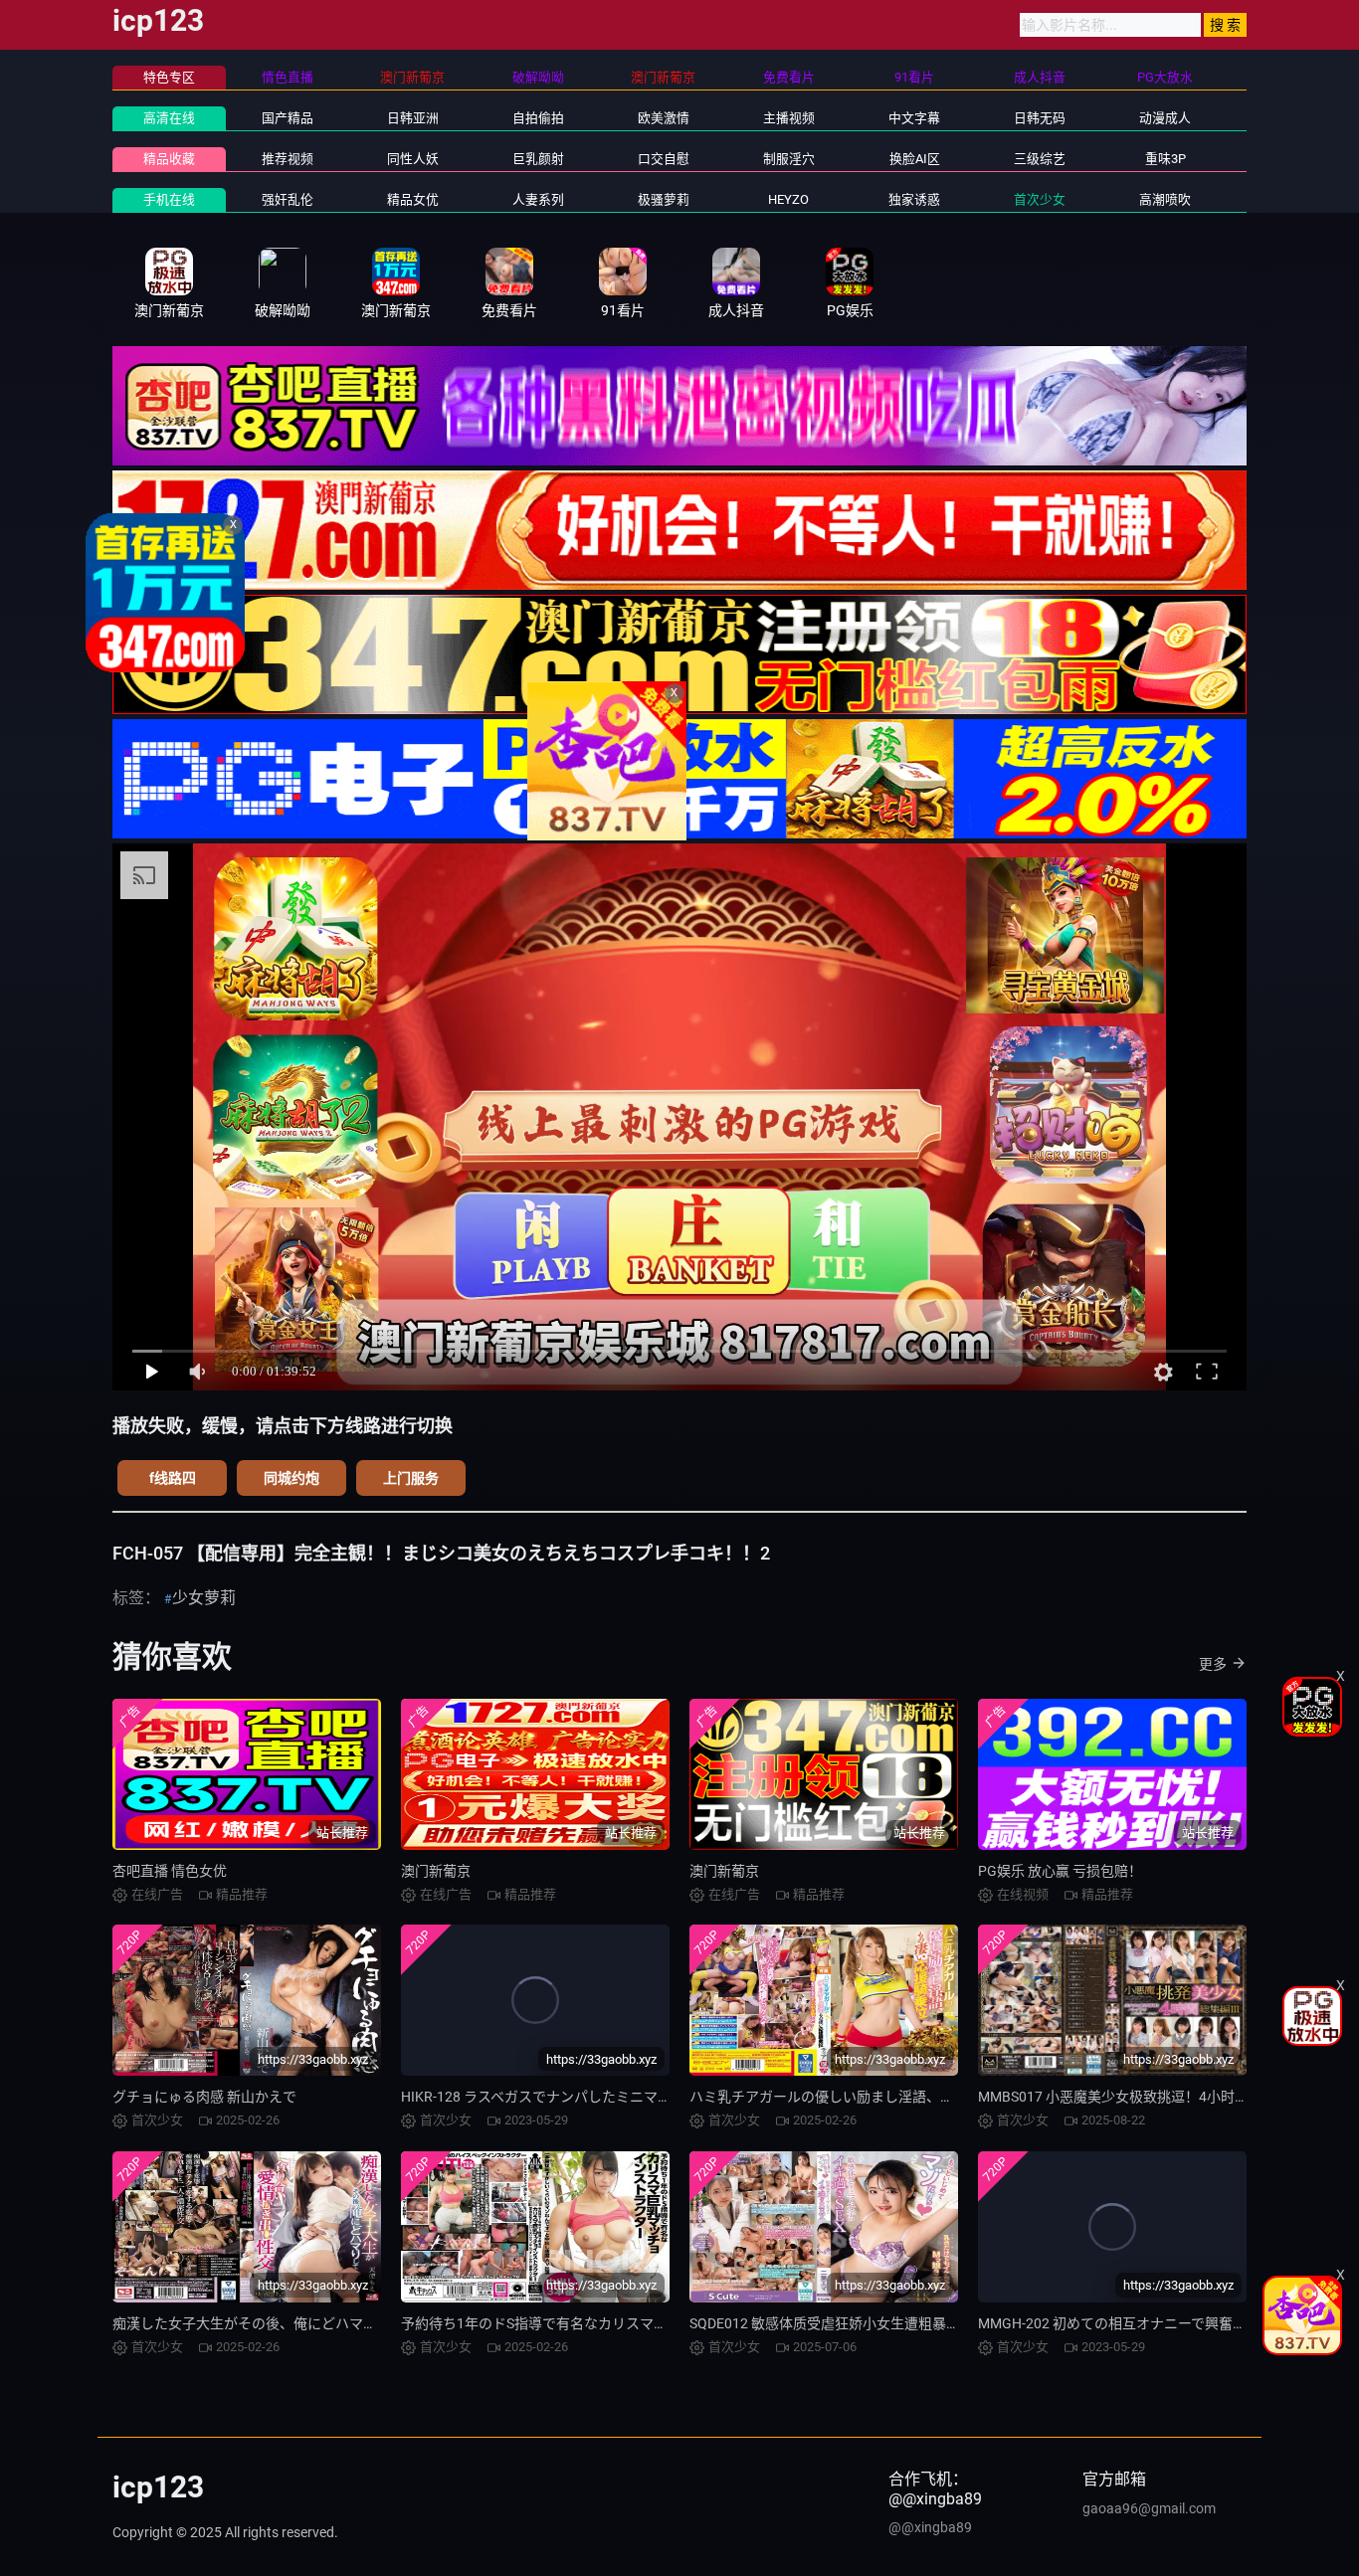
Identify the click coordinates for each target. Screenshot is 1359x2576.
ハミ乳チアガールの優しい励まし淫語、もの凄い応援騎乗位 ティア (899, 2097)
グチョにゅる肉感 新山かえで (204, 2097)
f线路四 (173, 1478)
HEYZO (788, 199)
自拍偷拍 (538, 118)
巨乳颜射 (538, 159)
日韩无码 (1040, 118)
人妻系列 (538, 199)
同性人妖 (413, 159)
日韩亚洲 (413, 118)
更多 (1213, 1664)
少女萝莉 (204, 1598)
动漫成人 (1165, 118)
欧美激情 (664, 118)
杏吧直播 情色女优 (170, 1871)
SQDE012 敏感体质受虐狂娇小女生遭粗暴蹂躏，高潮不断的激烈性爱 (901, 2323)
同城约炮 (291, 1478)
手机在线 (169, 199)
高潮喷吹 (1165, 199)
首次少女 (1040, 199)
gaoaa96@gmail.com (1149, 2508)
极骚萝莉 (664, 199)
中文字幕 (914, 118)
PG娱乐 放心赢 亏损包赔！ (1060, 1871)
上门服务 (411, 1478)
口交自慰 (664, 159)
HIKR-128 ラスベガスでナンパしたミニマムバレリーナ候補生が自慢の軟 (627, 2097)
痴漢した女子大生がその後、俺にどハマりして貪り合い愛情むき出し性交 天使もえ (372, 2323)
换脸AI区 (915, 159)
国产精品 (288, 118)
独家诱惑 (914, 199)
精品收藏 (169, 159)
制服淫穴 (789, 159)
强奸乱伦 (288, 199)
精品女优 (413, 199)
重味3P (1165, 159)
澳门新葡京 (436, 1871)
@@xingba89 (930, 2527)
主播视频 (789, 118)
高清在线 (169, 118)
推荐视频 (288, 159)
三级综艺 (1040, 159)
